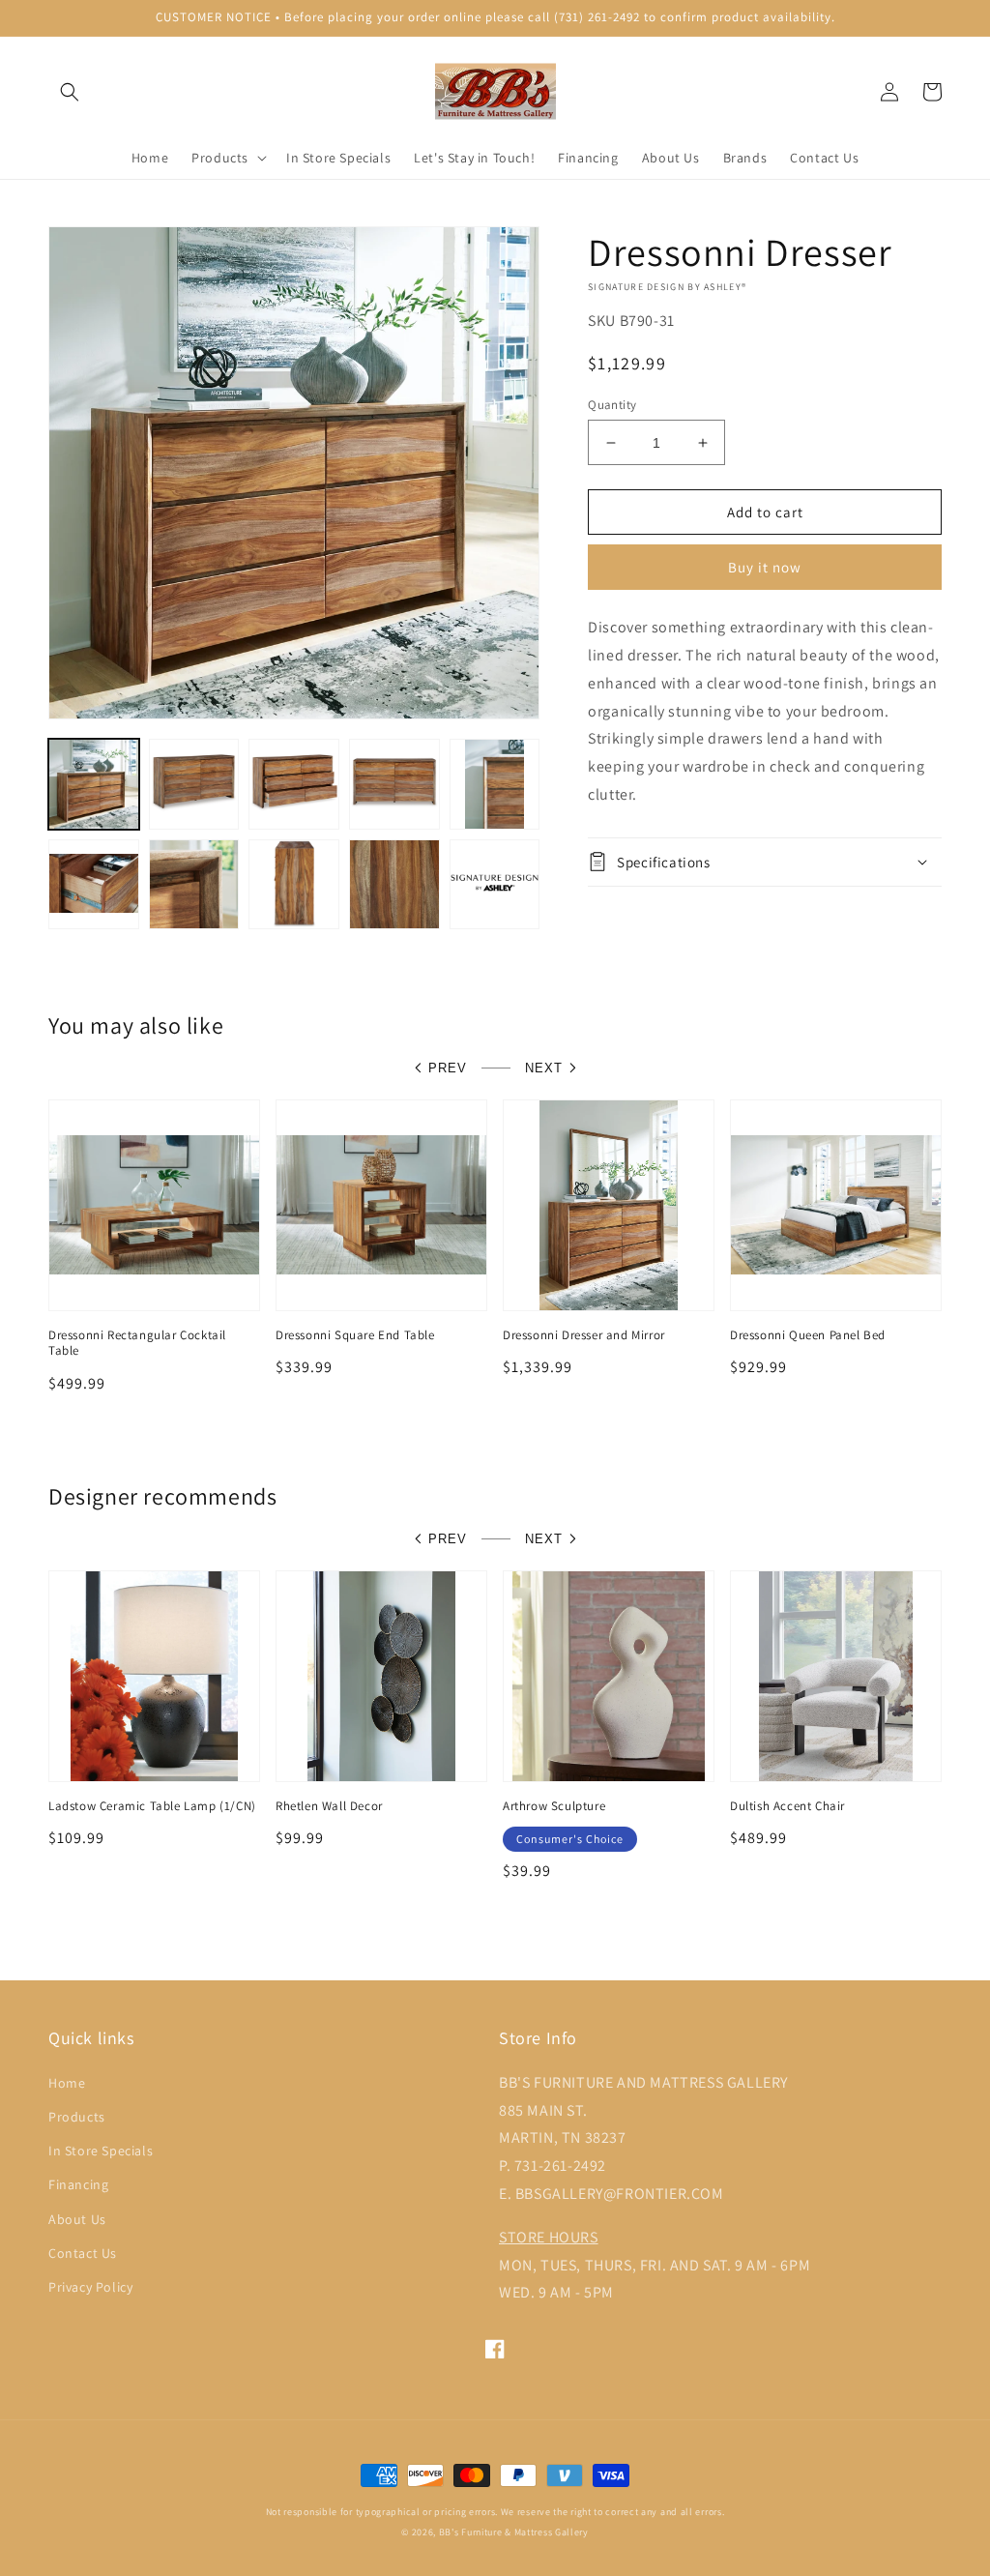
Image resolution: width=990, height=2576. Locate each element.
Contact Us (83, 2253)
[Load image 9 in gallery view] (394, 885)
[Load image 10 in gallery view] (495, 885)
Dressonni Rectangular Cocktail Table (137, 1344)
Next (544, 1068)
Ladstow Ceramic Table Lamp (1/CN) (152, 1806)
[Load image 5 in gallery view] (495, 784)
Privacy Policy (90, 2287)
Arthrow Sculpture (554, 1806)
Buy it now (765, 567)
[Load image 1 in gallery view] (94, 784)
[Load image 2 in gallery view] (194, 784)
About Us (77, 2219)
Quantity (612, 405)
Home (67, 2083)
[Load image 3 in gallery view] (294, 784)
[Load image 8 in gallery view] (294, 885)
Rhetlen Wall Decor (329, 1806)
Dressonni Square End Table (355, 1335)
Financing (78, 2184)
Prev (448, 1068)
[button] (70, 92)
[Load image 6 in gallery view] (94, 885)
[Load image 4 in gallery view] (394, 784)
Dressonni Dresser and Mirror (584, 1335)
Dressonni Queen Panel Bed (808, 1335)
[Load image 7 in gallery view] (194, 885)
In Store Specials (101, 2151)
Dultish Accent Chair (787, 1806)
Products (77, 2117)
